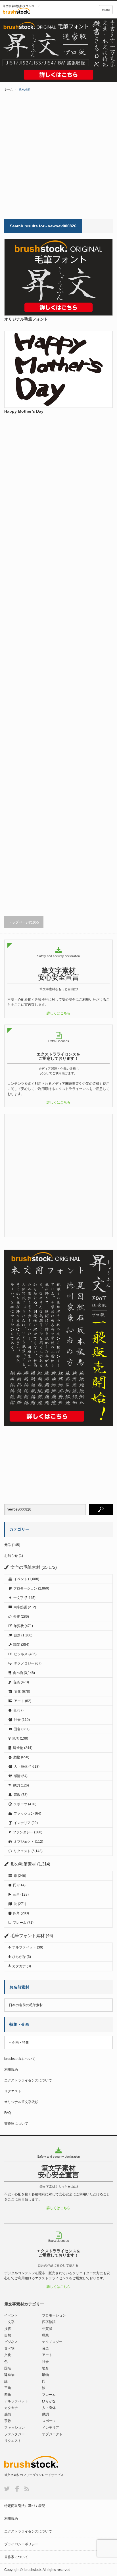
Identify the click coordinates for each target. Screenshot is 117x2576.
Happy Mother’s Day (24, 411)
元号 (8, 1545)
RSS (27, 2489)
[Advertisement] (58, 155)
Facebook (17, 2489)
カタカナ (19, 1966)
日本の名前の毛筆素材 (26, 2005)
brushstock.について (20, 2059)
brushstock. (33, 2570)
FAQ (8, 2113)
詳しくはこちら (58, 1013)
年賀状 (19, 1626)
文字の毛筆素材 (25, 1567)
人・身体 (21, 1767)
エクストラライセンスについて (28, 2080)
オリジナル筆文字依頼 (21, 2102)
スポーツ (20, 1804)
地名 (16, 1738)
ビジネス (21, 1654)
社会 (17, 1720)
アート (19, 1701)
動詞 (16, 1785)
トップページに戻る (24, 922)
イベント (20, 1579)
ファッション (24, 1813)
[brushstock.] (30, 11)
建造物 (18, 1748)
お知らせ (11, 1556)
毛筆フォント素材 (28, 1936)
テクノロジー (24, 1663)
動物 (17, 1757)
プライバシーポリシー (21, 2544)
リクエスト (22, 1851)
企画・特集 (20, 2043)
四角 (16, 1913)
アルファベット (24, 1947)
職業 (17, 1645)
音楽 (16, 1682)
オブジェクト (24, 1842)
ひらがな (19, 1957)
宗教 (17, 1795)
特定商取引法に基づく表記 (25, 2506)
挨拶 (16, 1617)
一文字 (18, 1598)
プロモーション (25, 1588)
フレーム (20, 1923)
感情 (17, 1776)
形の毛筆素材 (23, 1864)
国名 (17, 1729)
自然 (17, 1635)
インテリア (22, 1823)
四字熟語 (20, 1607)
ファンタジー (23, 1832)
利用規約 (11, 2070)
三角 (16, 1894)
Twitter (7, 2489)
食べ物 (18, 1673)
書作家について (16, 2124)
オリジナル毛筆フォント (26, 319)
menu (106, 10)
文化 (18, 1692)
